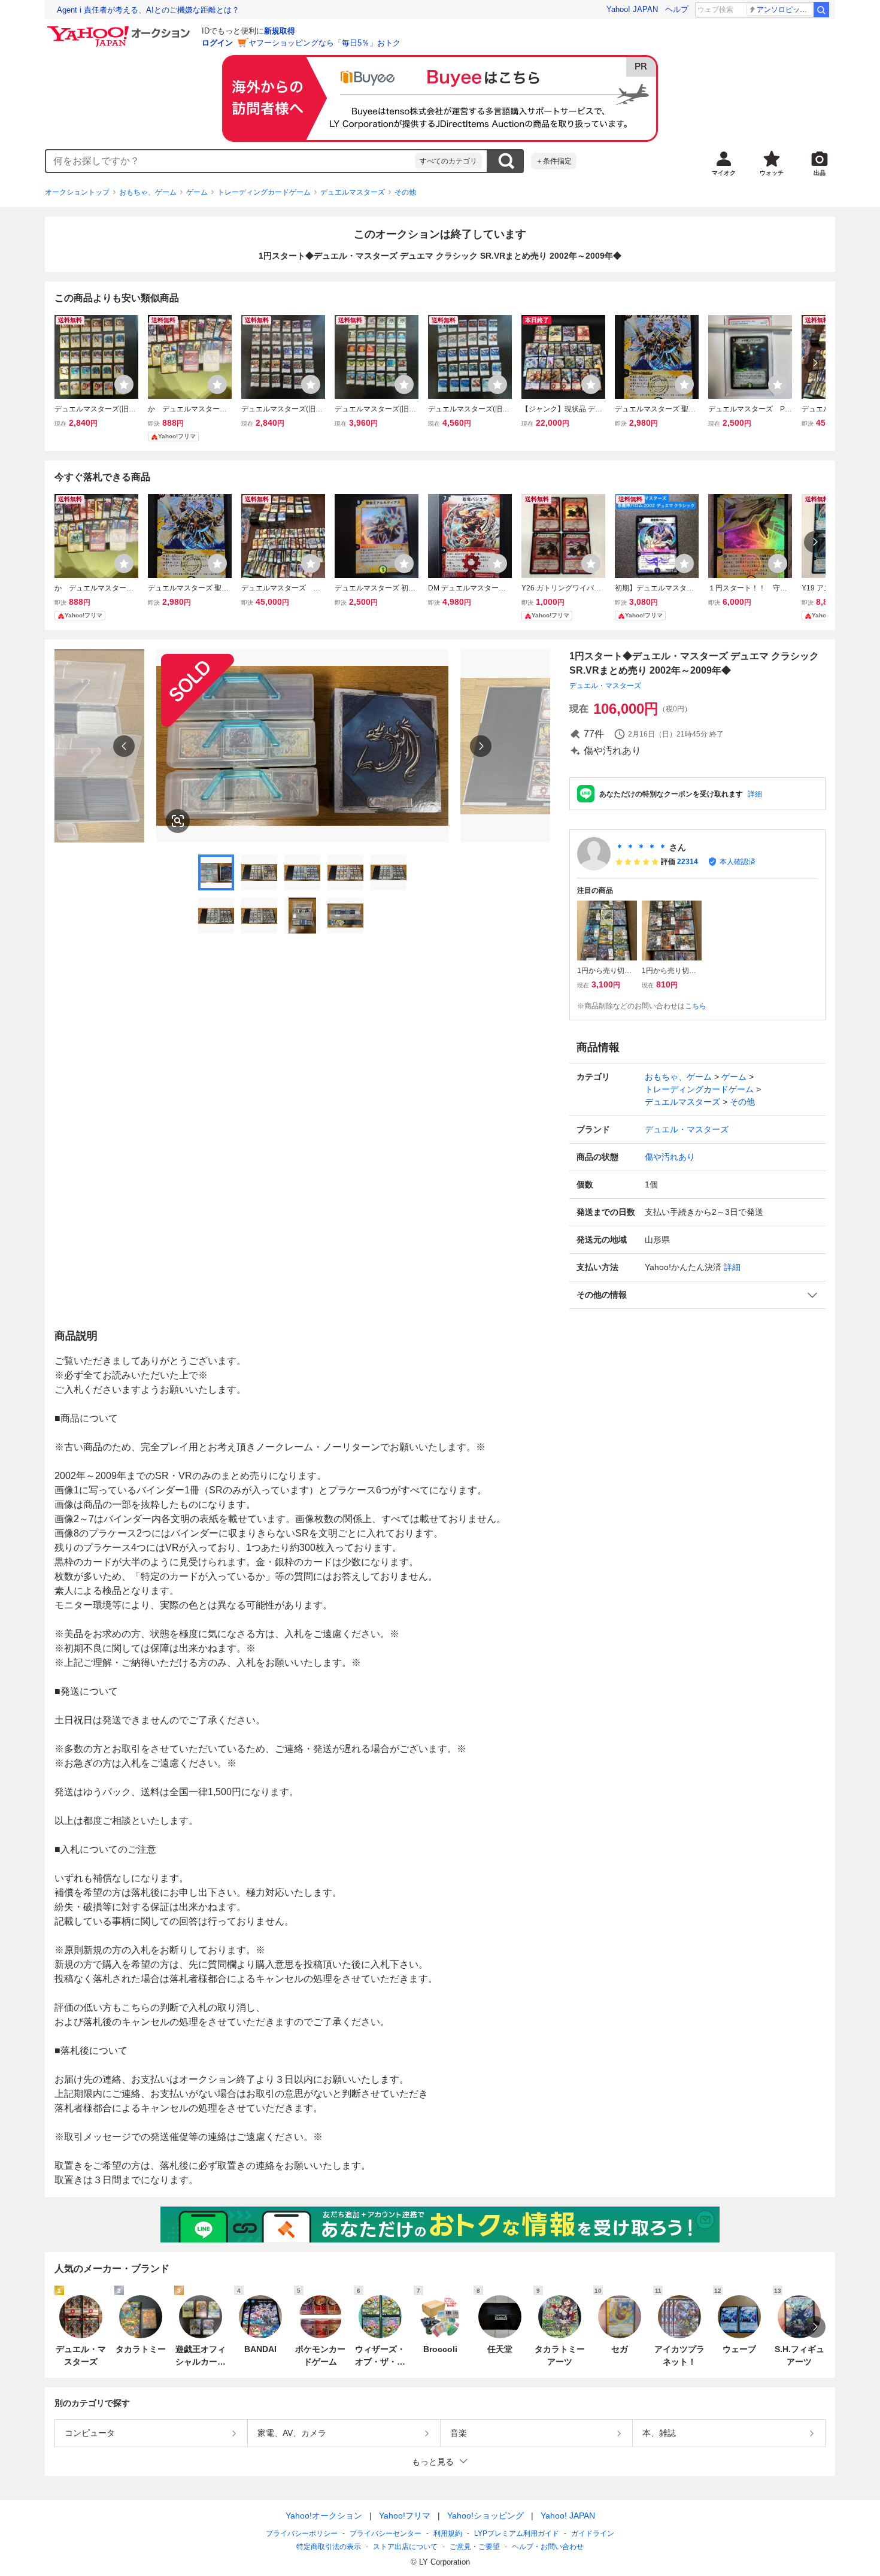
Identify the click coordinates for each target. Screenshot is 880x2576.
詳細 (755, 794)
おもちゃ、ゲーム (148, 192)
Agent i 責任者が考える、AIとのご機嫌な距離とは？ (148, 10)
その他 (405, 192)
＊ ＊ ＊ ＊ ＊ (641, 847)
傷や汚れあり (670, 1157)
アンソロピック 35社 (785, 10)
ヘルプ (677, 9)
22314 (688, 862)
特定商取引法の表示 (329, 2547)
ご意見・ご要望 (475, 2547)
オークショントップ (77, 192)
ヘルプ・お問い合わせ (548, 2547)
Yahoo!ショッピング (485, 2516)
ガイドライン (593, 2533)
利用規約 (448, 2533)
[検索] (821, 10)
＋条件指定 (554, 161)
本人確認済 (738, 862)
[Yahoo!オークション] (120, 29)
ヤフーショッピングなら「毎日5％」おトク (324, 43)
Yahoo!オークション (324, 2516)
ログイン (217, 43)
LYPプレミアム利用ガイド (517, 2533)
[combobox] (230, 161)
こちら (696, 1006)
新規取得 (280, 31)
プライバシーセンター (386, 2533)
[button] (697, 1295)
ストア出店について (405, 2547)
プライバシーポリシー (302, 2533)
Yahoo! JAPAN (632, 9)
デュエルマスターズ (353, 192)
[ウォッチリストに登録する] (124, 384)
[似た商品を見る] (178, 821)
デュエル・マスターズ (605, 686)
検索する (506, 161)
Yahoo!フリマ (405, 2516)
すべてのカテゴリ (448, 161)
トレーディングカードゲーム (264, 192)
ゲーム (197, 192)
